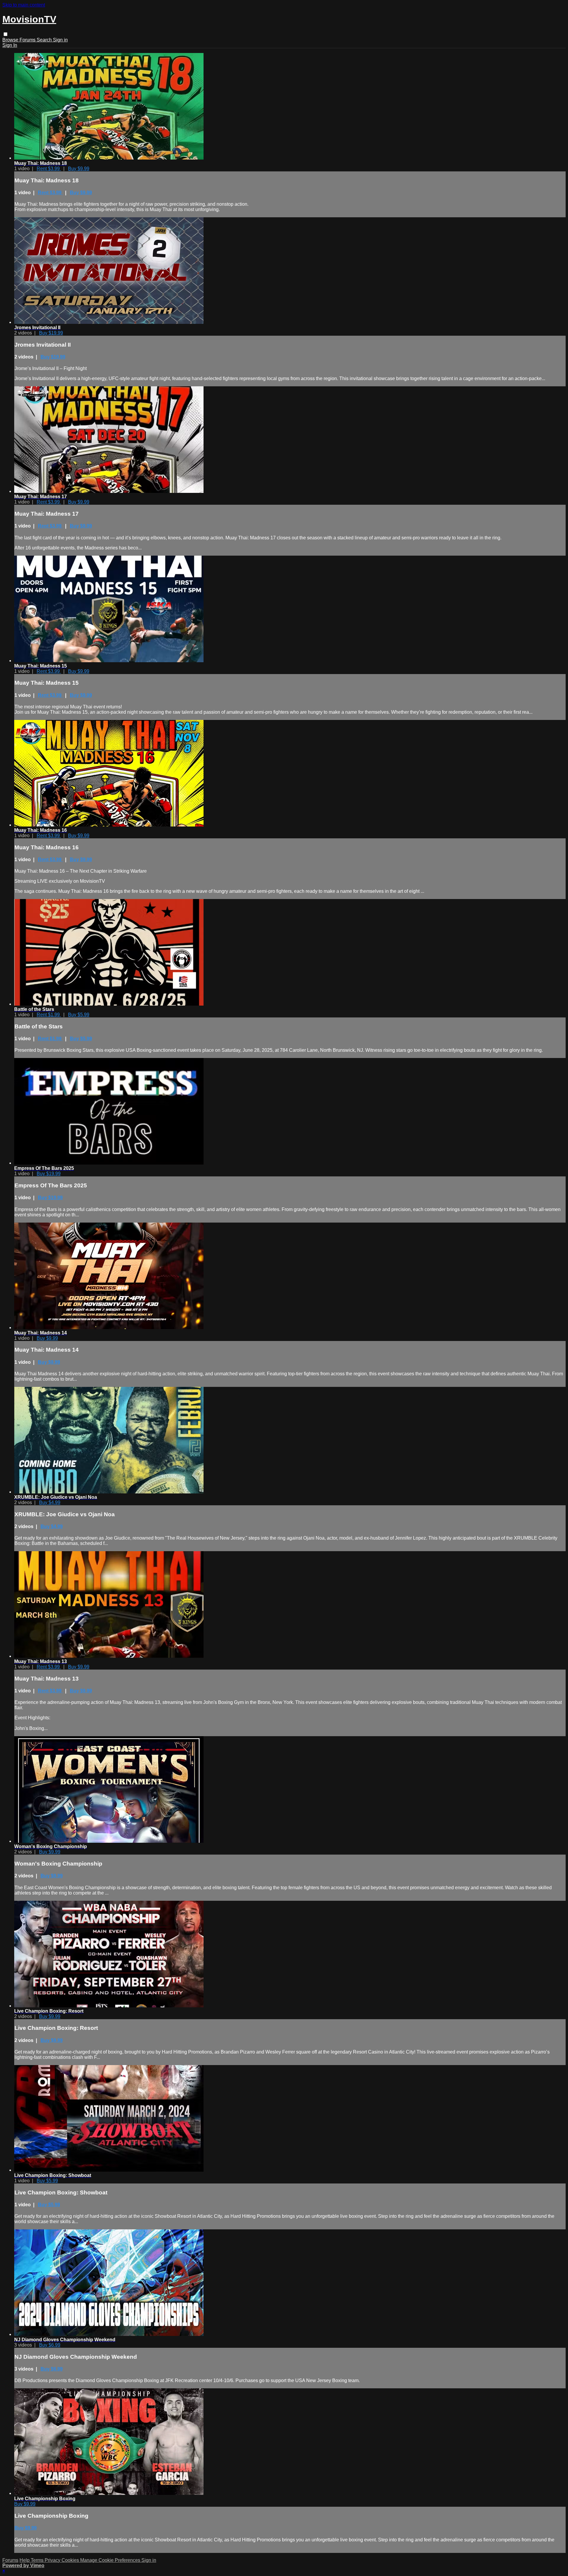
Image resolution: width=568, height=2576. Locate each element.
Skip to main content (24, 5)
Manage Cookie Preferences (111, 2560)
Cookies (71, 2560)
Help (25, 2560)
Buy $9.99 (79, 169)
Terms (38, 2560)
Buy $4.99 (50, 1502)
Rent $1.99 (49, 1015)
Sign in (60, 40)
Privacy (53, 2560)
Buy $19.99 (51, 333)
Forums (28, 40)
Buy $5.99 (79, 1015)
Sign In (10, 45)
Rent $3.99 (49, 169)
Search (45, 40)
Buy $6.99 (50, 2345)
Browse (11, 40)
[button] (5, 34)
